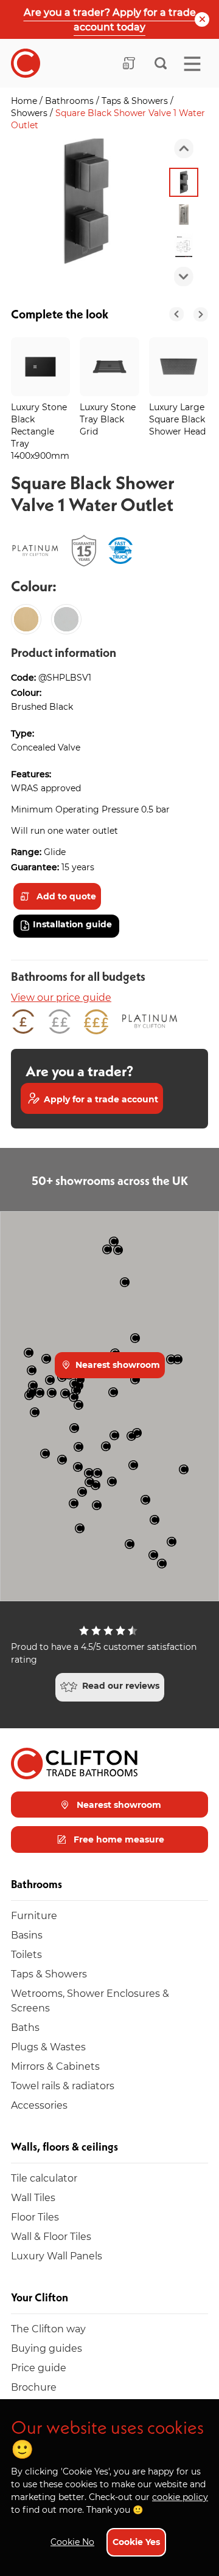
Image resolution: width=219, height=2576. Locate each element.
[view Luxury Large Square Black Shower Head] (179, 367)
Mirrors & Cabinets (55, 2066)
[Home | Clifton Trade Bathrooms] (26, 63)
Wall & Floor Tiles (51, 2236)
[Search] (161, 63)
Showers (30, 113)
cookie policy (180, 2497)
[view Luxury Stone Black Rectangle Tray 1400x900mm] (40, 367)
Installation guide (72, 924)
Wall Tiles (33, 2197)
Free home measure (118, 1839)
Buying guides (47, 2348)
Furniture (34, 1915)
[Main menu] (192, 64)
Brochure (34, 2387)
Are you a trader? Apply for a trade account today (110, 19)
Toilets (26, 1954)
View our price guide (61, 997)
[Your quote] (129, 63)
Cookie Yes (136, 2542)
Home (25, 101)
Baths (25, 2027)
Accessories (39, 2105)
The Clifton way (48, 2328)
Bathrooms (71, 101)
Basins (27, 1935)
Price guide (39, 2367)
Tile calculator (44, 2178)
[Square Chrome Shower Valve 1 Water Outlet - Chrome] (66, 619)
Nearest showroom (116, 1365)
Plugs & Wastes (48, 2046)
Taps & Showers (136, 101)
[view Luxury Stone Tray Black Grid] (109, 367)
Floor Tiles (35, 2217)
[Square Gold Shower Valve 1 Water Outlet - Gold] (26, 619)
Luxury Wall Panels (57, 2255)
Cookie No (72, 2542)
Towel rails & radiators (63, 2085)
